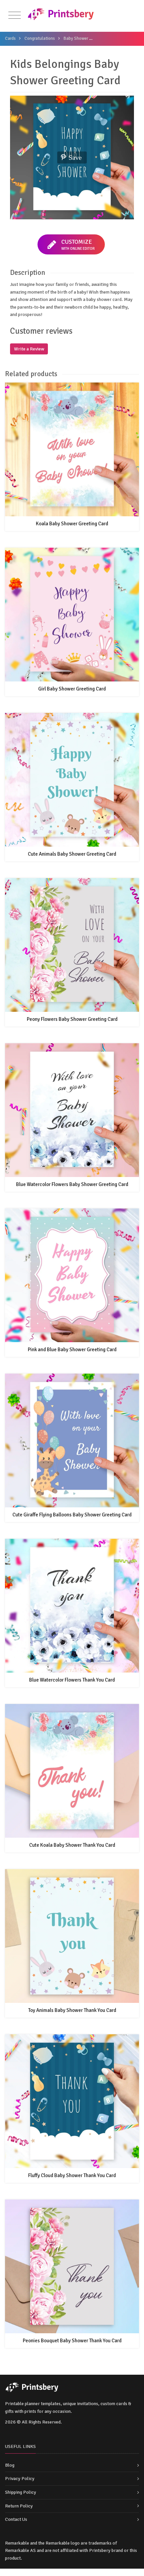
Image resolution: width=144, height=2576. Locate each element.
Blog (10, 2465)
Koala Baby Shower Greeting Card (72, 524)
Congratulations (40, 38)
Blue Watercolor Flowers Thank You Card (72, 1680)
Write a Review (29, 349)
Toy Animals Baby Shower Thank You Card (72, 2010)
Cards (10, 38)
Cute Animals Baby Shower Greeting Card (72, 854)
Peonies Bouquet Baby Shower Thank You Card (72, 2341)
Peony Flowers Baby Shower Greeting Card (72, 1019)
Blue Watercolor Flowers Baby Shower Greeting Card (72, 1184)
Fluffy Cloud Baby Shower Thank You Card (72, 2175)
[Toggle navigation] (15, 16)
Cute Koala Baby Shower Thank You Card (72, 1845)
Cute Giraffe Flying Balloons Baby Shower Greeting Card (72, 1515)
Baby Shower (76, 38)
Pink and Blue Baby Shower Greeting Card (72, 1350)
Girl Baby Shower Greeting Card (72, 689)
